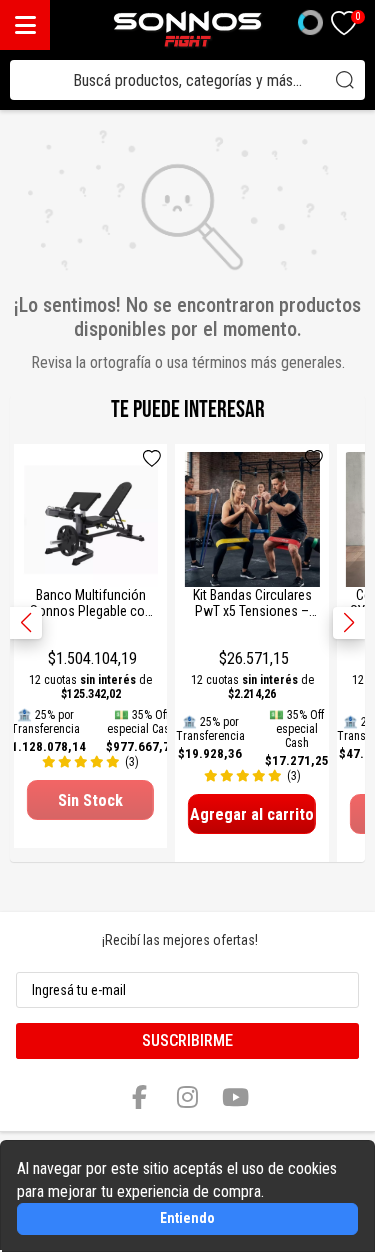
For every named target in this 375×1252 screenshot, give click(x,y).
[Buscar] (345, 80)
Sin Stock (90, 800)
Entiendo (187, 1218)
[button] (349, 623)
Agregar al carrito (252, 814)
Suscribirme (187, 1040)
